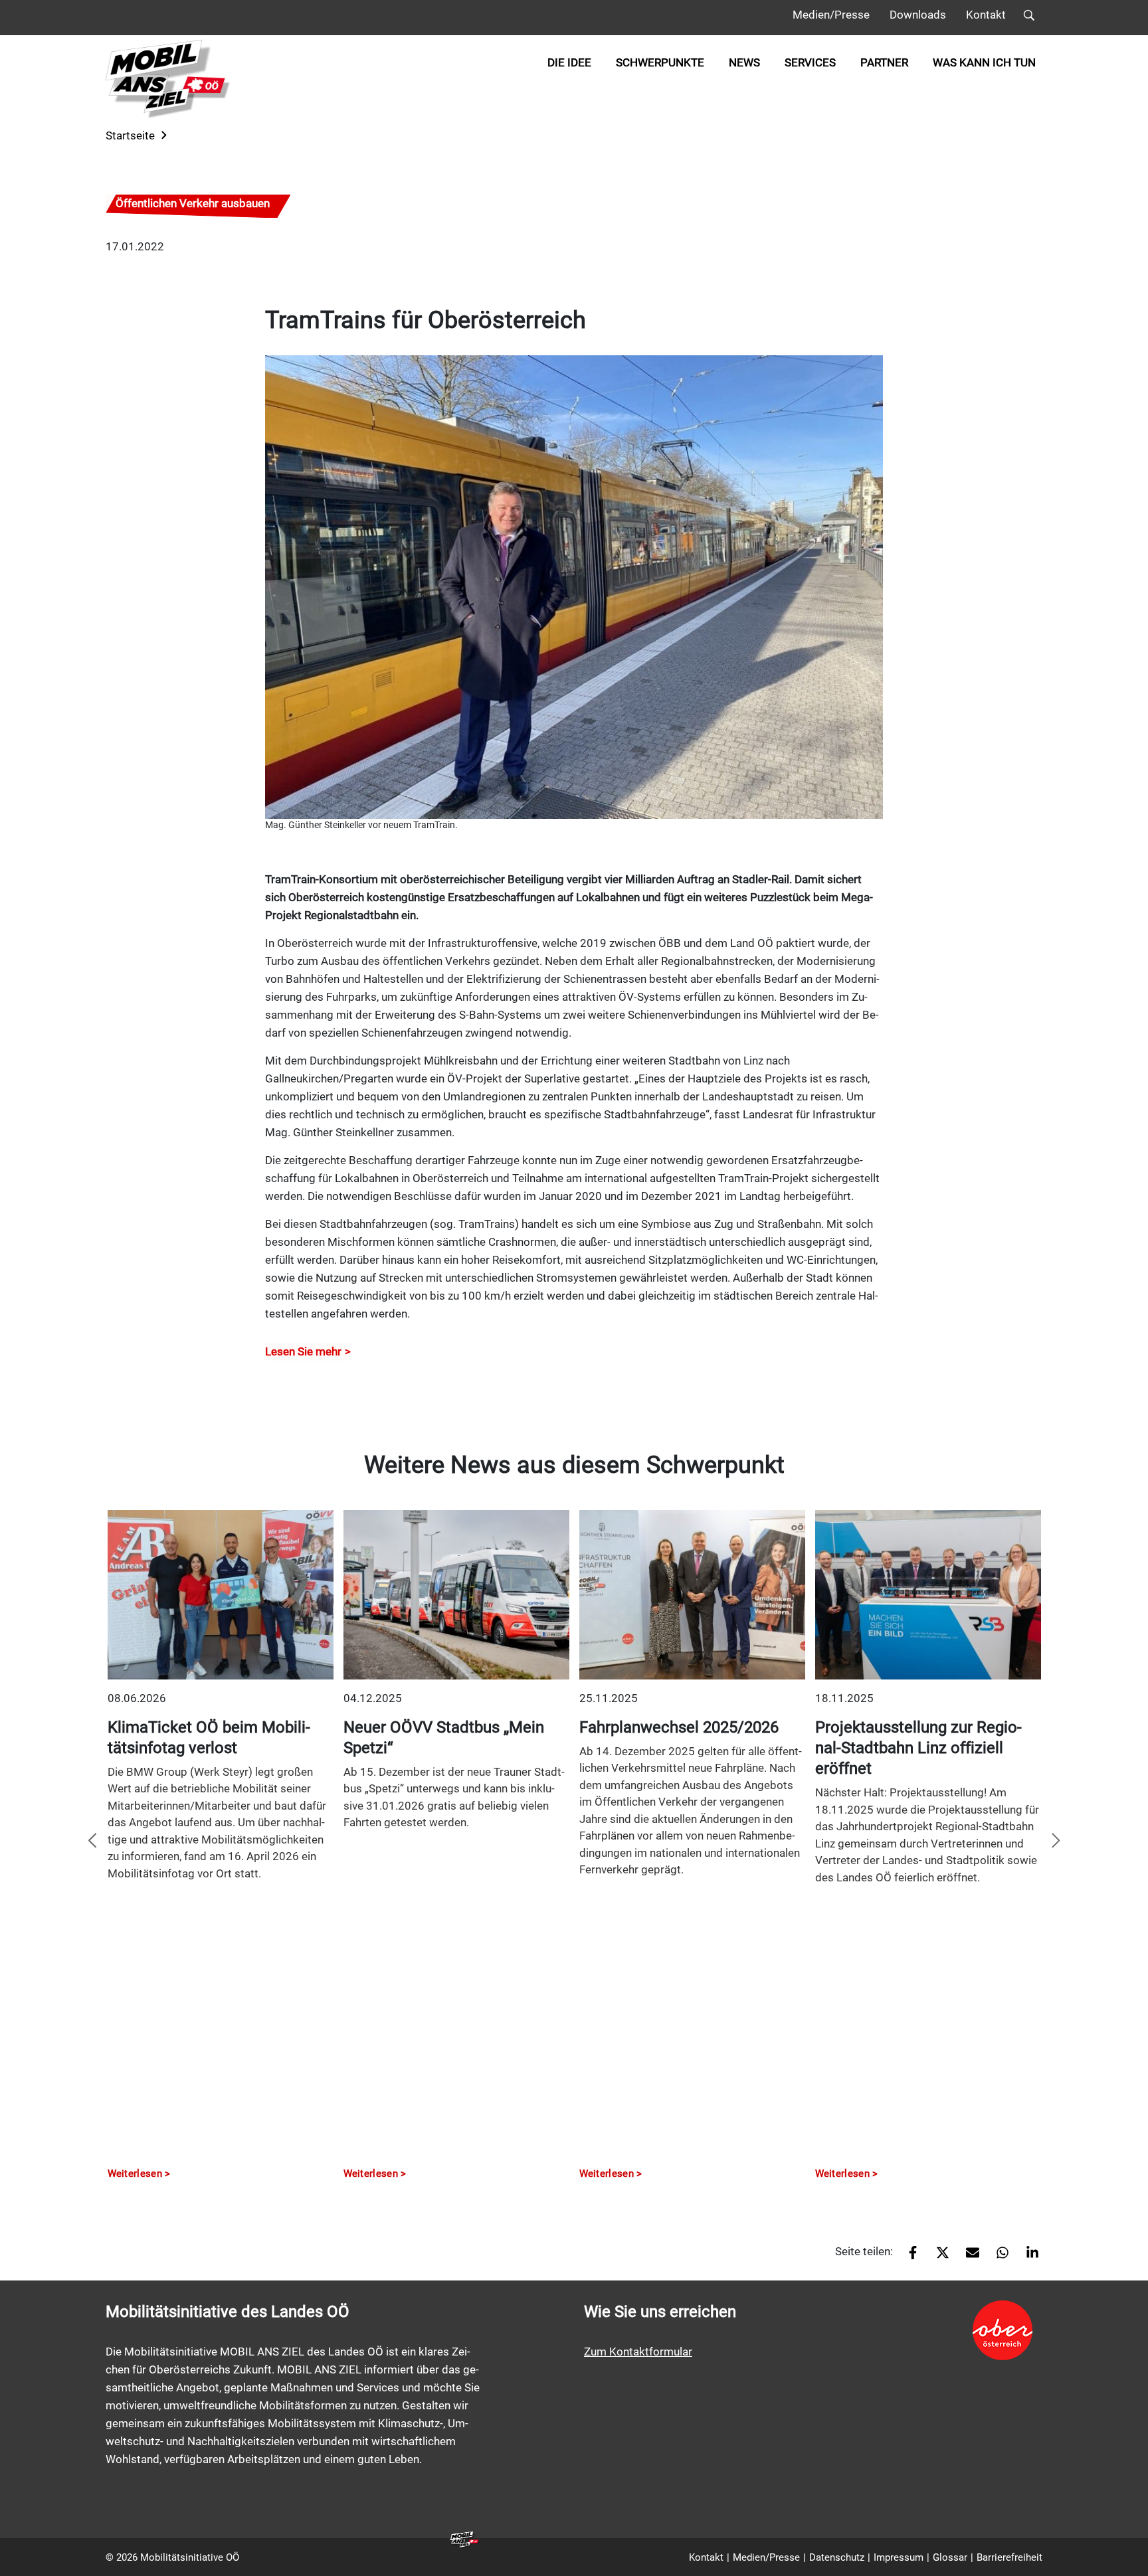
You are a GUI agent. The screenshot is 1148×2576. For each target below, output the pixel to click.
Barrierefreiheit (1009, 2557)
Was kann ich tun (984, 62)
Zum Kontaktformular (638, 2352)
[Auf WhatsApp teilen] (998, 2257)
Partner (884, 62)
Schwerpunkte (660, 62)
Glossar (950, 2557)
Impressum (899, 2557)
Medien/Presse (831, 15)
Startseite (130, 135)
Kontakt (986, 15)
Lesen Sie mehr (303, 1351)
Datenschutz (837, 2557)
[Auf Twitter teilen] (938, 2257)
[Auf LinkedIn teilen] (1027, 2257)
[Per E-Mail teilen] (968, 2257)
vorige (92, 1842)
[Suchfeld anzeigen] (1029, 18)
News (744, 62)
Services (810, 62)
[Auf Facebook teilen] (908, 2257)
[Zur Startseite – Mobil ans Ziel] (168, 79)
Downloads (918, 15)
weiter (1056, 1842)
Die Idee (569, 62)
